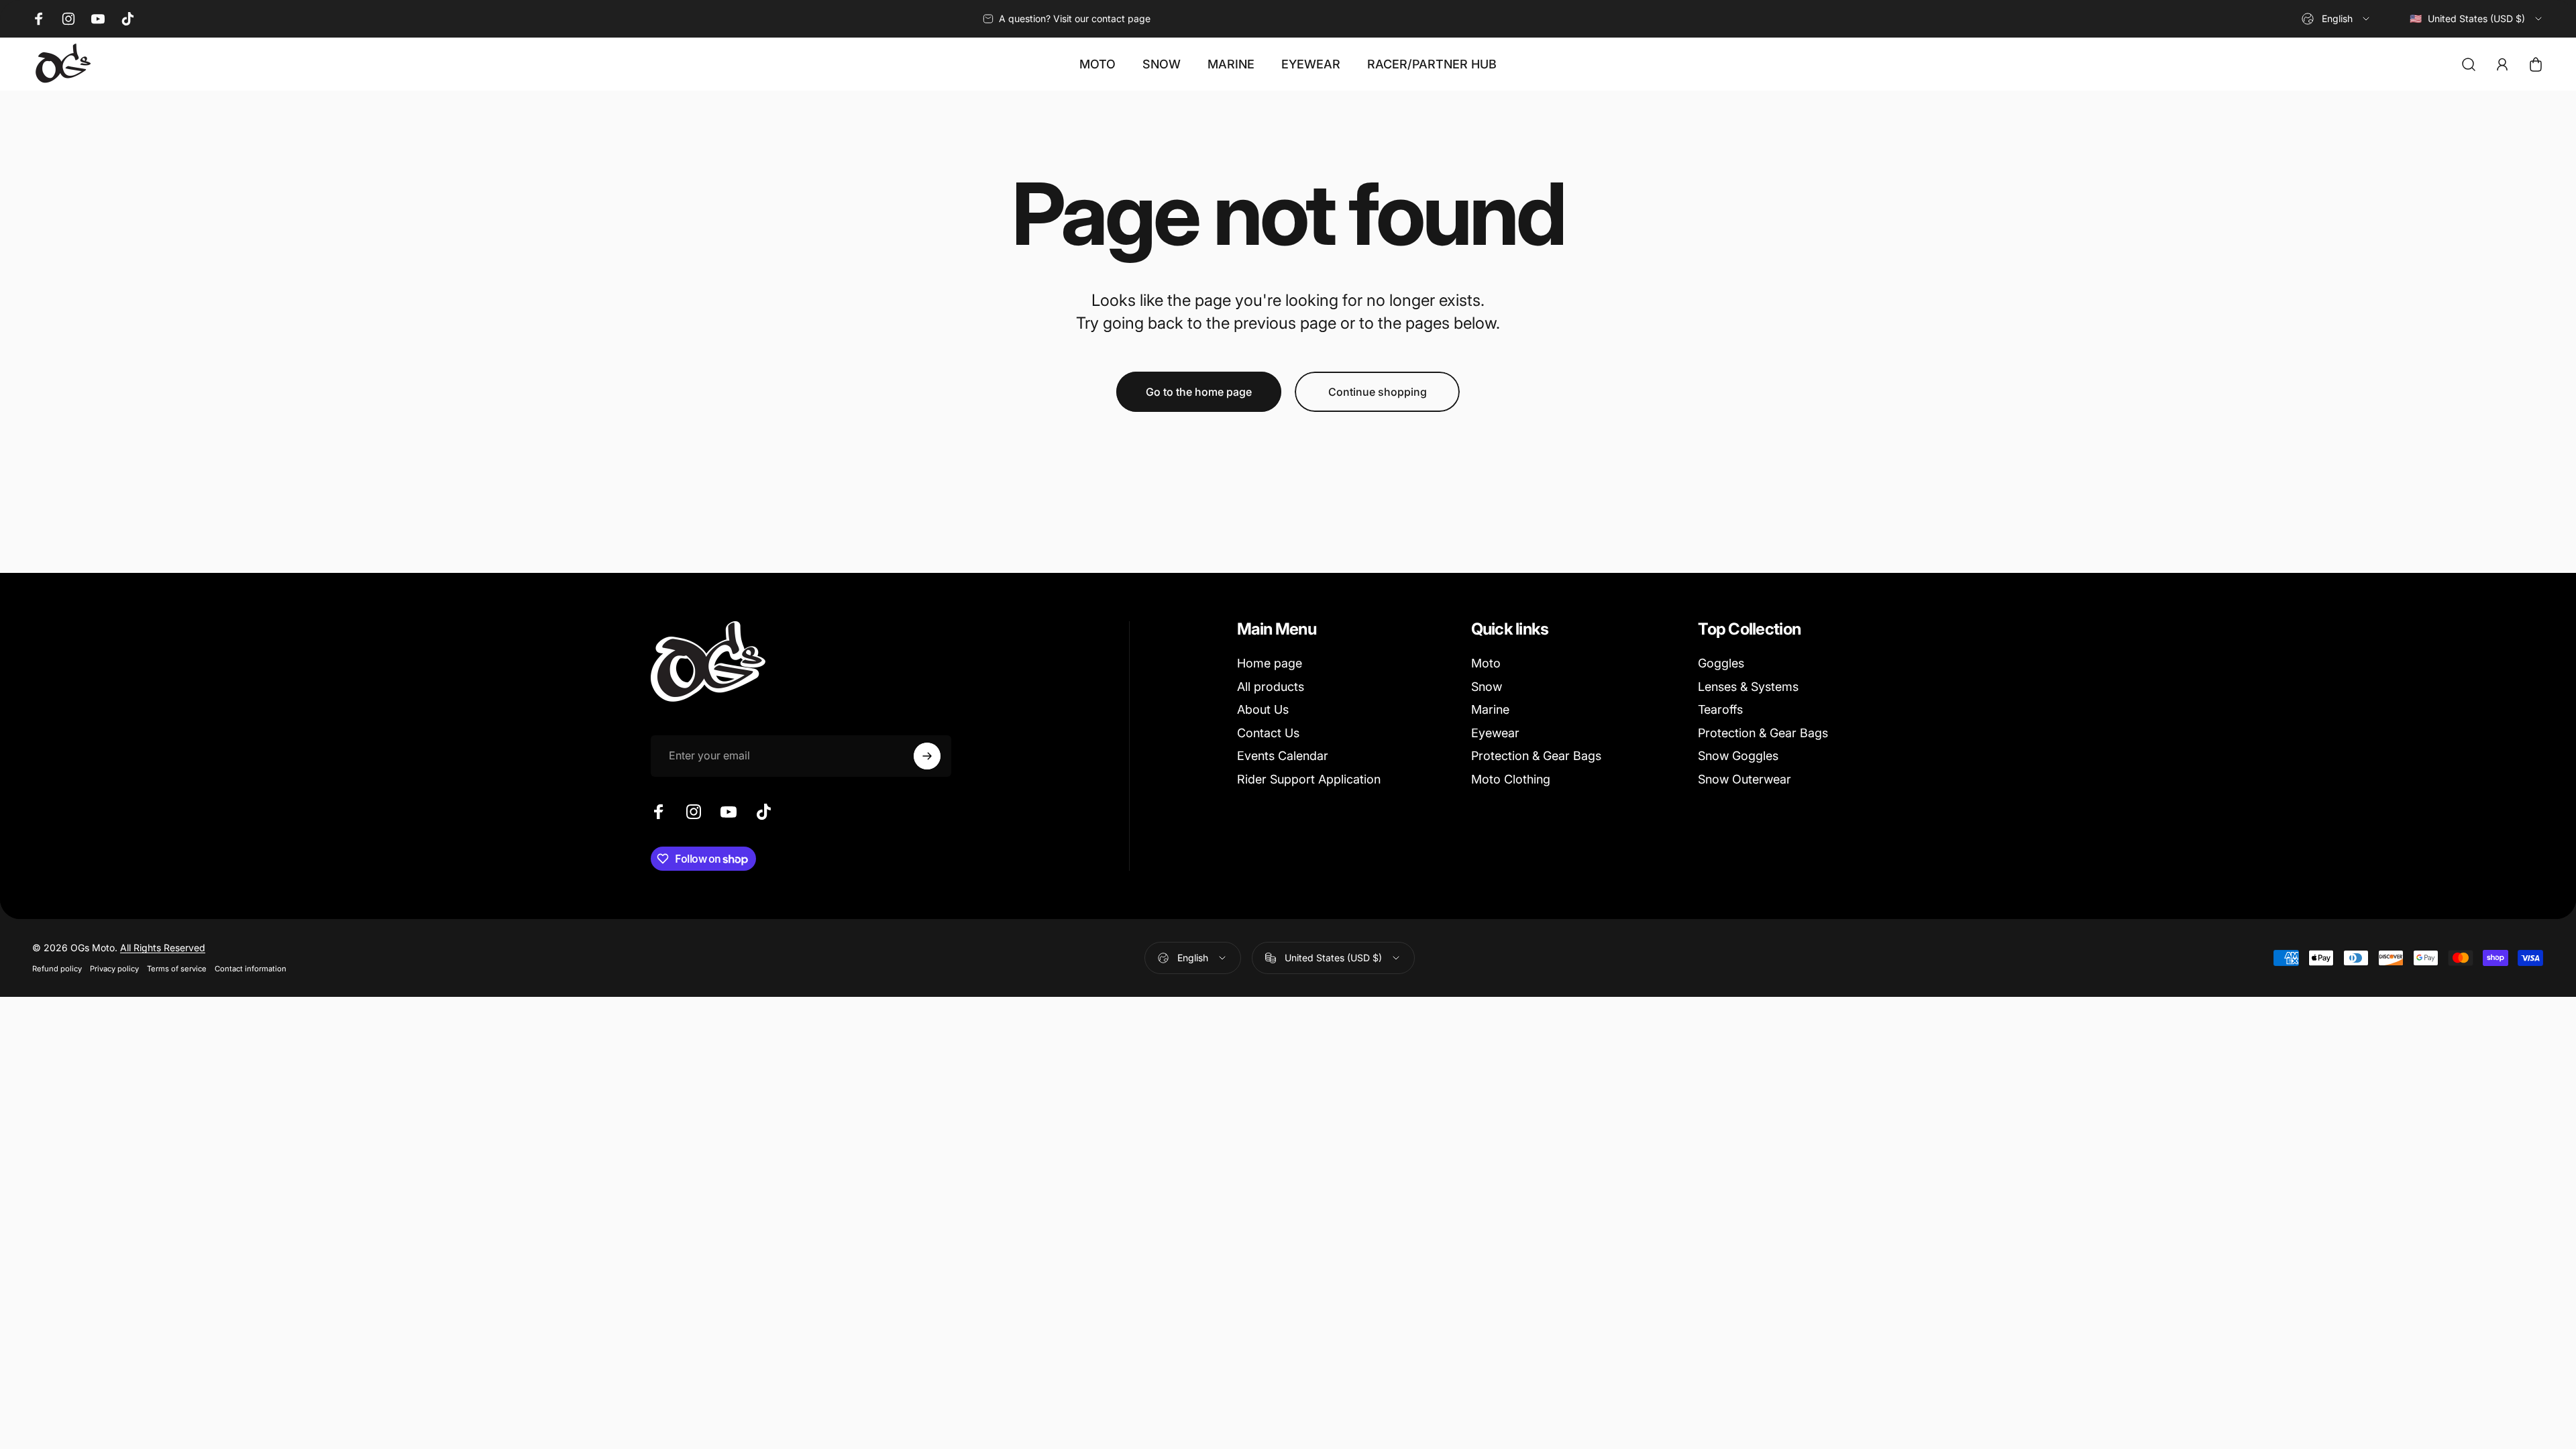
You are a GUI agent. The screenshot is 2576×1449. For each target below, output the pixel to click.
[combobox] (2337, 19)
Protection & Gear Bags (1536, 756)
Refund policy (57, 969)
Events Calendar (1283, 756)
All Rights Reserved (163, 948)
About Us (1263, 709)
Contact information (251, 969)
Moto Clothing (1511, 779)
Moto (1486, 663)
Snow (1487, 687)
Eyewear (1495, 733)
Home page (1270, 663)
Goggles (1721, 663)
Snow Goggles (1738, 756)
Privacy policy (114, 969)
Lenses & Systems (1748, 687)
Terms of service (177, 969)
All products (1271, 687)
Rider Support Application (1309, 779)
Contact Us (1268, 733)
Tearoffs (1720, 709)
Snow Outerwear (1745, 779)
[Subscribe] (927, 756)
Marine (1490, 709)
